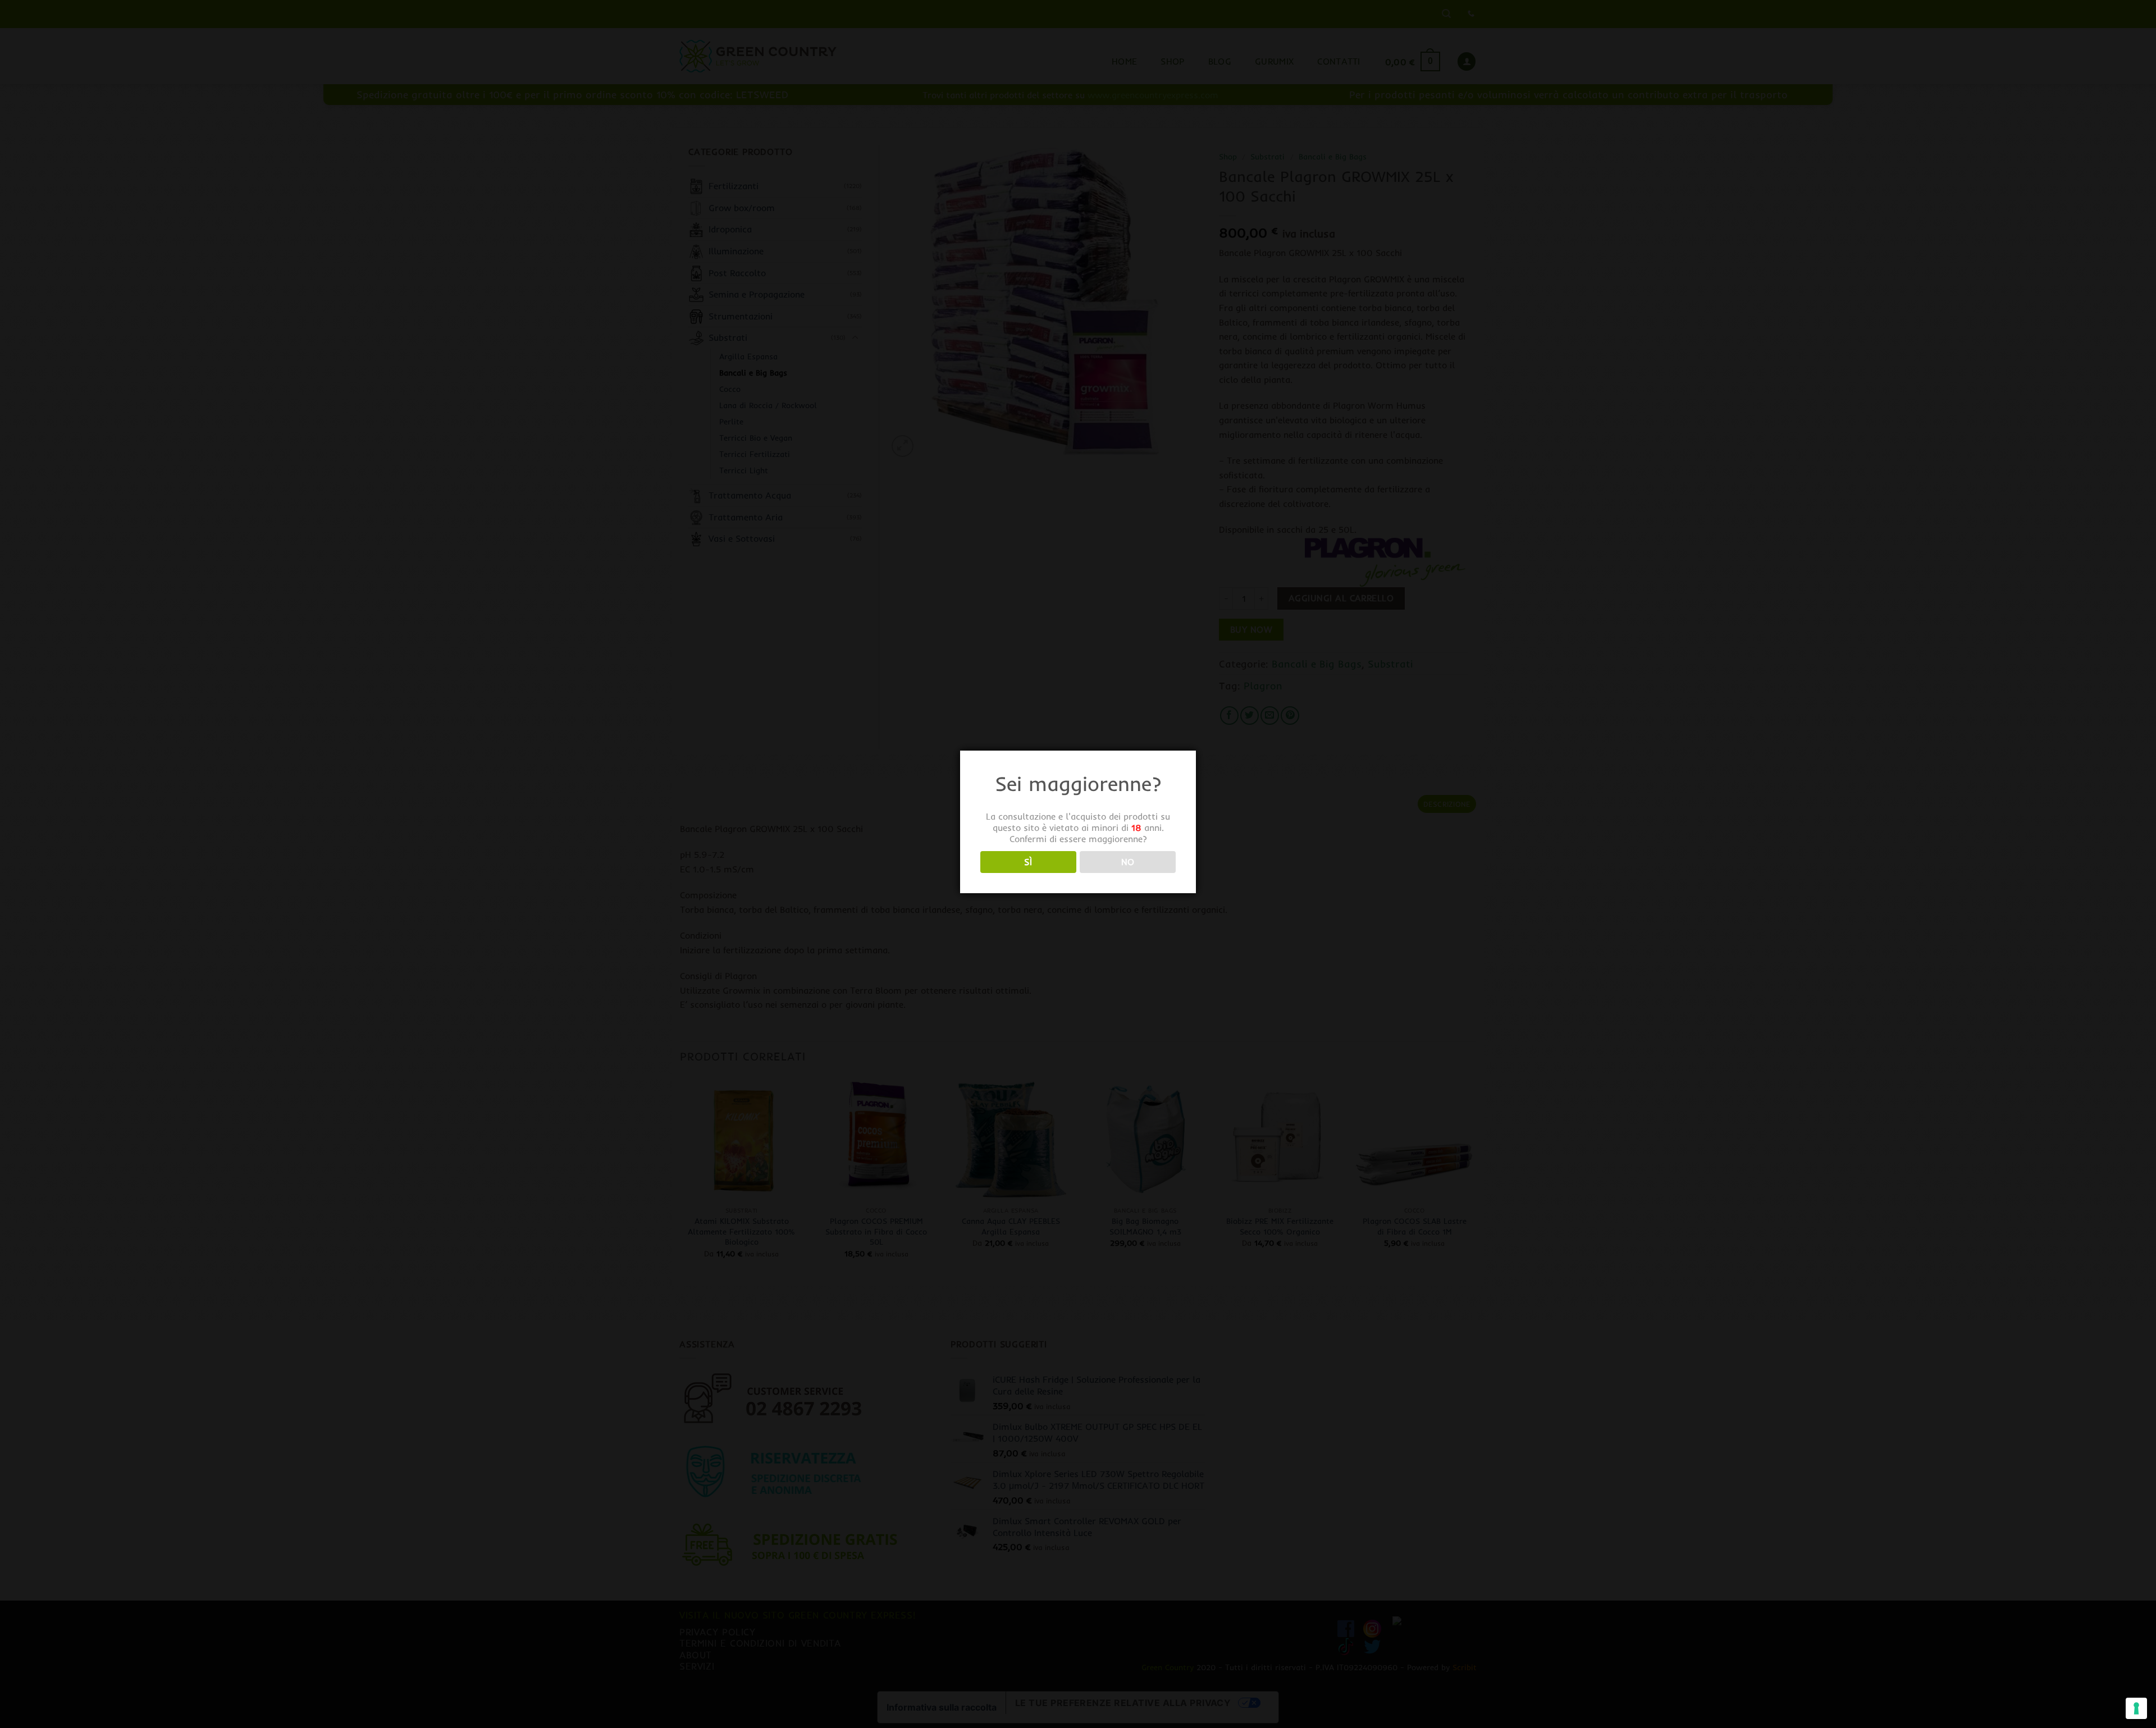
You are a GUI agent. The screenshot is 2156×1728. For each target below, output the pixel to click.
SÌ (1028, 862)
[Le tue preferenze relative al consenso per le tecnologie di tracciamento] (2136, 1708)
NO (1128, 862)
